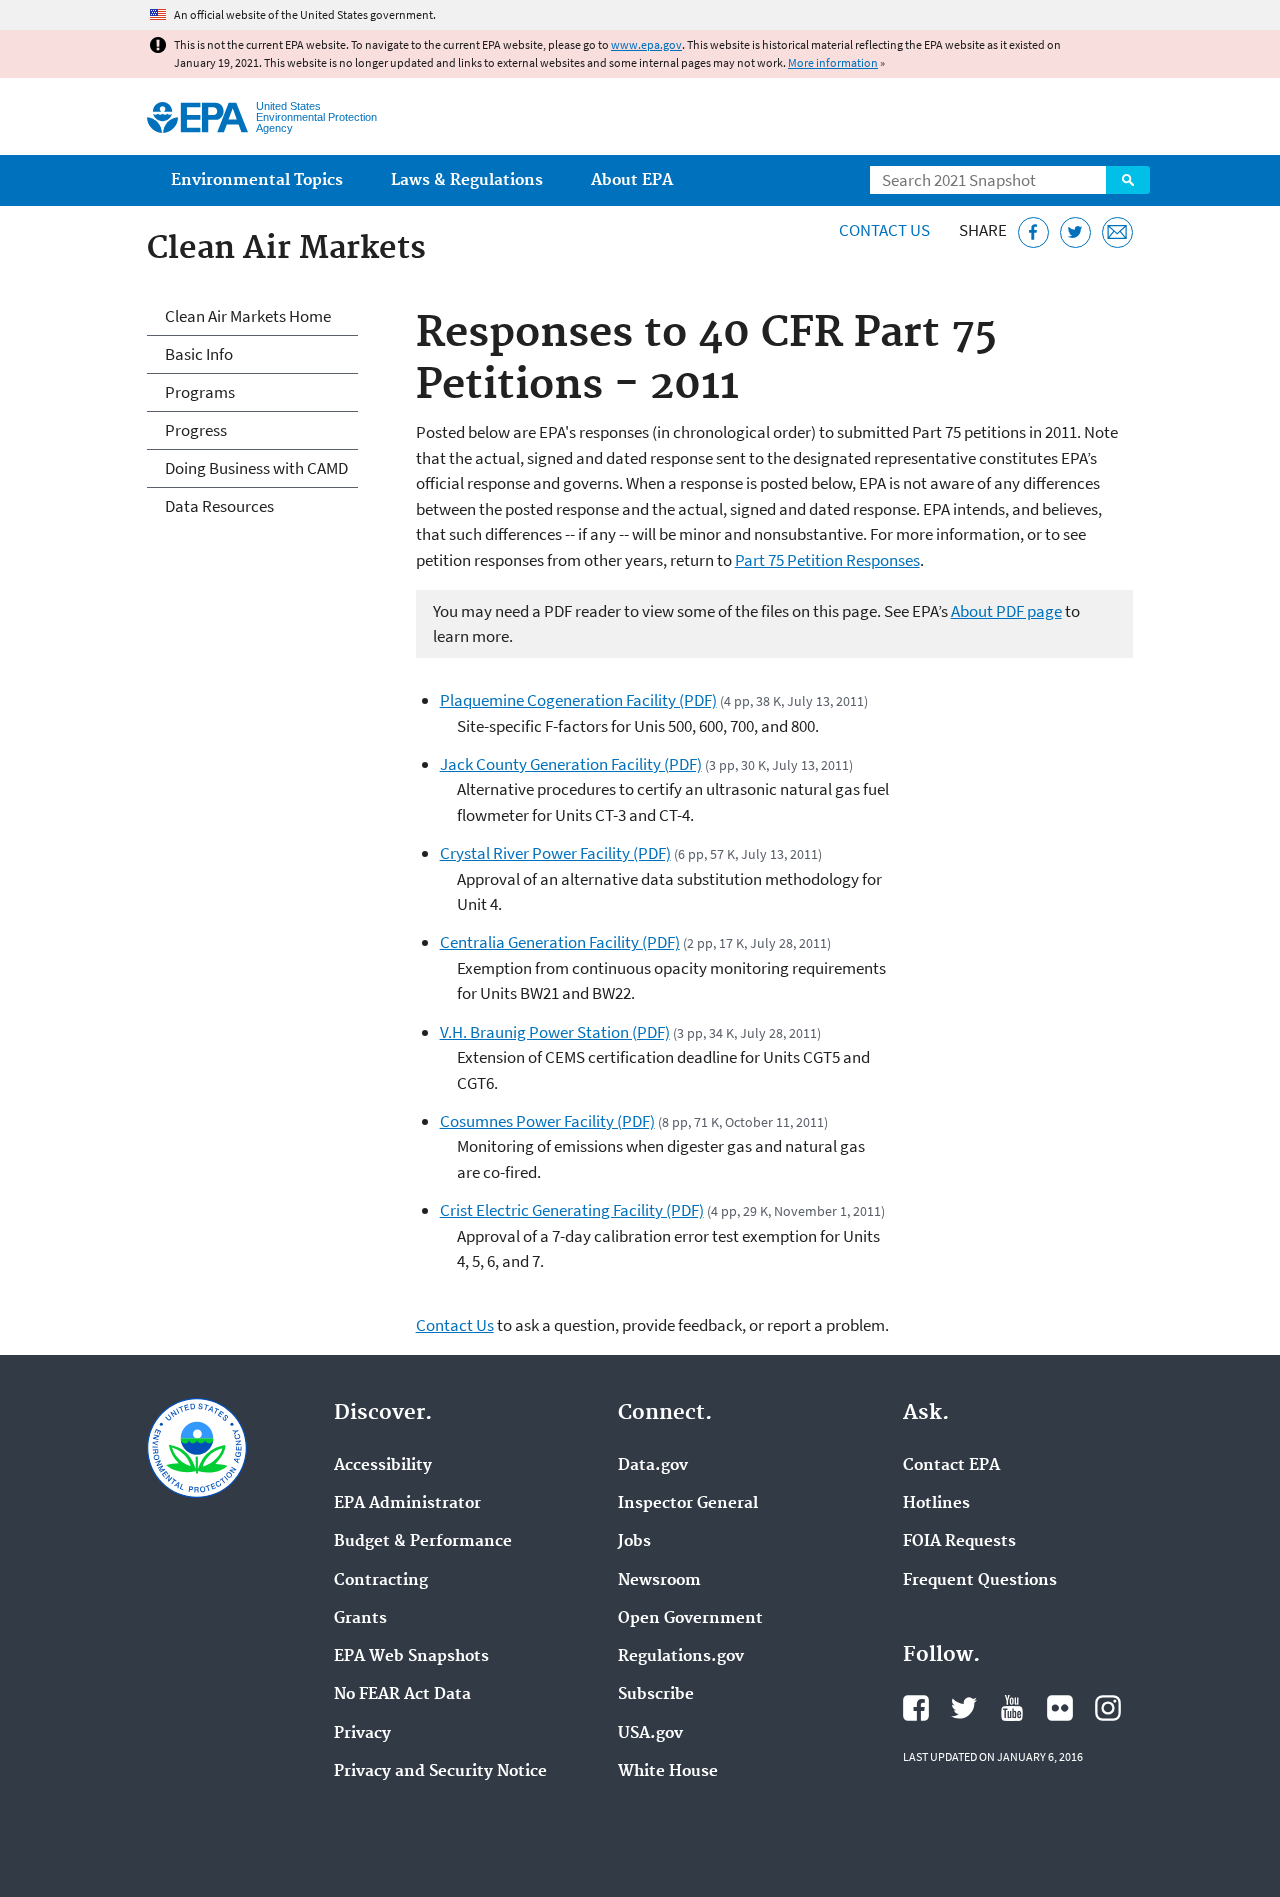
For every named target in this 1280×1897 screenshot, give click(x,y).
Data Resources (219, 506)
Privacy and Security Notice (440, 1772)
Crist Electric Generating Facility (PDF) (572, 1210)
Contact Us (884, 230)
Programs (200, 392)
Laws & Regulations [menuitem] (467, 180)
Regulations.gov (681, 1657)
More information (833, 62)
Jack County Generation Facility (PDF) (571, 764)
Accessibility (383, 1466)
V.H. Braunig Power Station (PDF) (555, 1032)
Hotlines (936, 1504)
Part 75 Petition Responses (827, 560)
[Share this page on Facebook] (1033, 232)
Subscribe (656, 1695)
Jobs (634, 1542)
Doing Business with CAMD (256, 468)
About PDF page (1006, 611)
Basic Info (199, 354)
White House (668, 1772)
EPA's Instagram (1108, 1708)
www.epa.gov (646, 44)
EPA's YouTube (1012, 1708)
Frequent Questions (980, 1581)
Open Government (690, 1619)
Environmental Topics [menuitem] (257, 180)
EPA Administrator (407, 1504)
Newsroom (659, 1581)
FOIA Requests (959, 1542)
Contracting (381, 1581)
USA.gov (650, 1734)
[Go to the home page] (197, 117)
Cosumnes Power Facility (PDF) (547, 1121)
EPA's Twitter (964, 1708)
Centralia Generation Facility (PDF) (560, 942)
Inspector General (688, 1504)
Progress (196, 430)
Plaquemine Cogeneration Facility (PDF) (578, 700)
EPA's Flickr (1060, 1708)
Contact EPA (951, 1466)
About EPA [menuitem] (632, 180)
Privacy (362, 1734)
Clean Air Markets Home (248, 316)
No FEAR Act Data (402, 1695)
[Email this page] (1117, 232)
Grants (360, 1619)
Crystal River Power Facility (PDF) (555, 853)
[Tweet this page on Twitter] (1075, 232)
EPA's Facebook (916, 1708)
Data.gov (653, 1466)
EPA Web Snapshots (411, 1657)
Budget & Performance (423, 1542)
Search (1128, 180)
